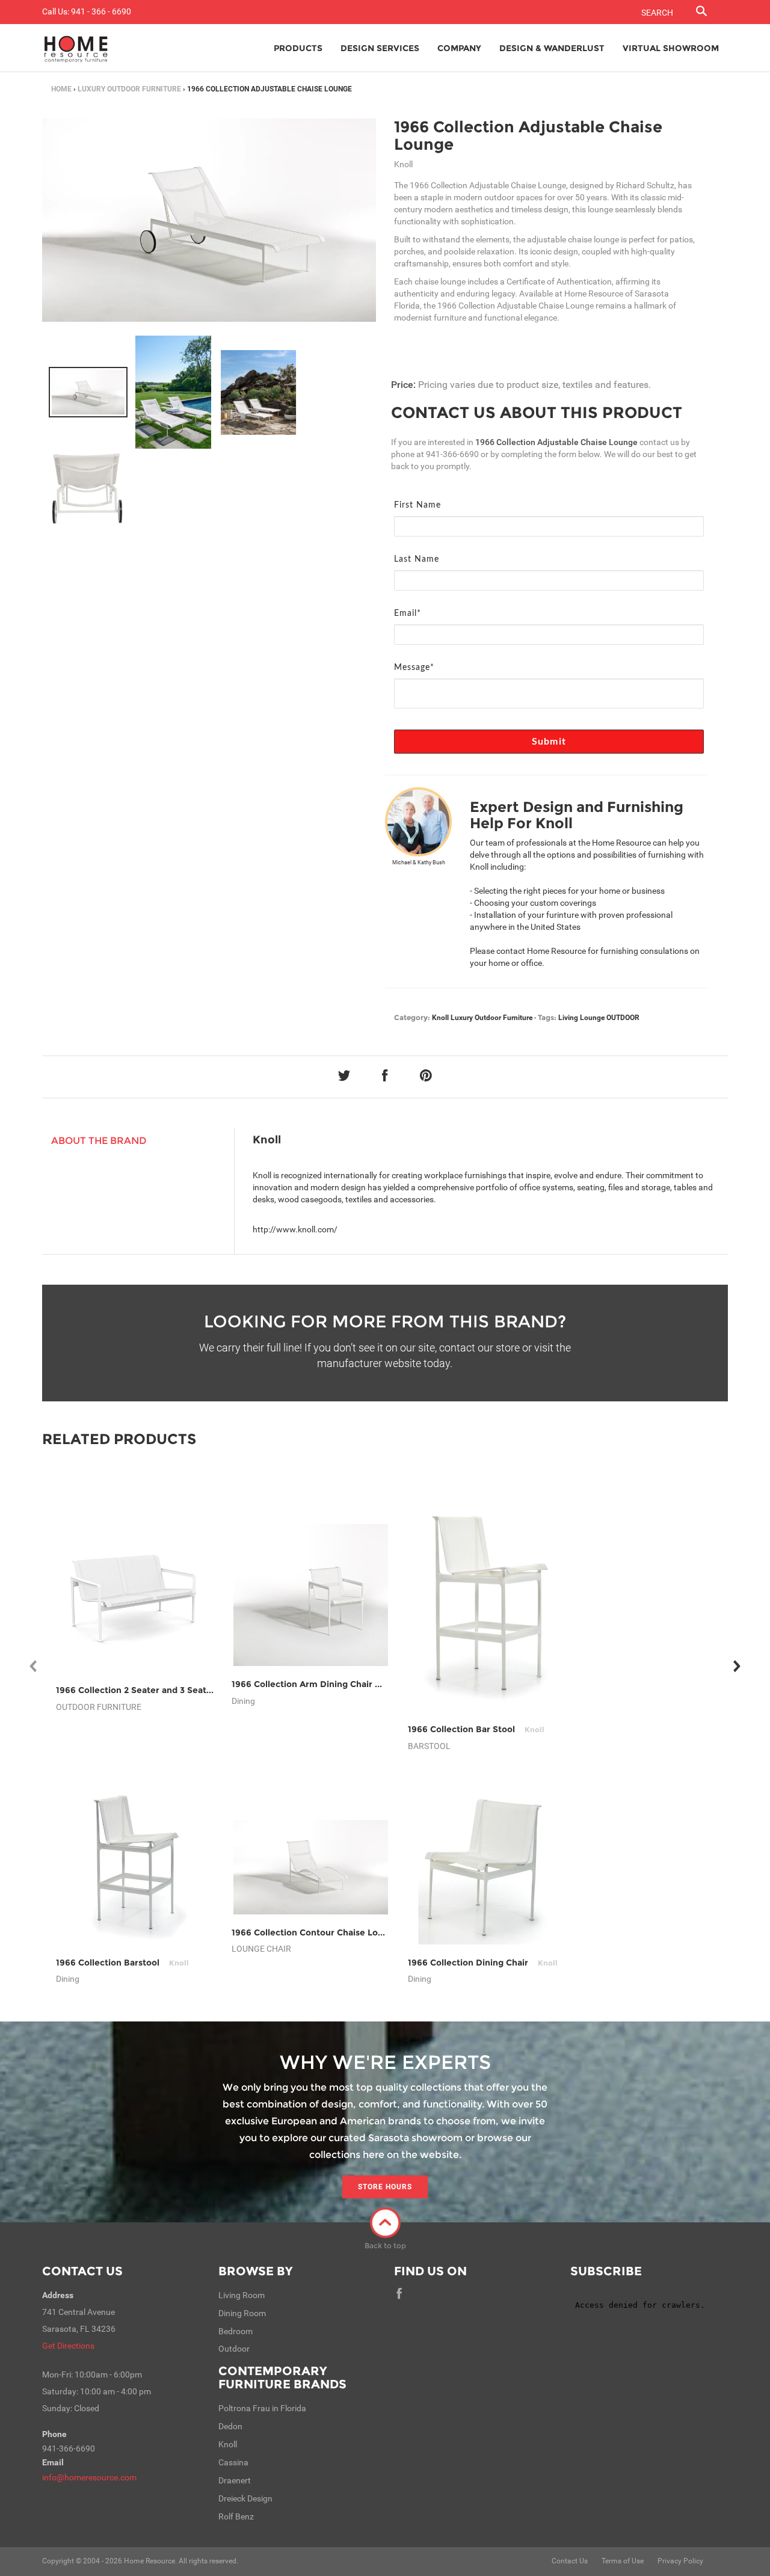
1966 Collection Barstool (122, 1963)
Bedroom (236, 2331)
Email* (408, 613)
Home (61, 89)
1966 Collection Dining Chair (483, 1963)
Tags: (547, 1017)
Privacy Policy (680, 2561)
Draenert (235, 2480)
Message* (414, 668)
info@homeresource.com (89, 2477)
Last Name (417, 559)
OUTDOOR (623, 1018)
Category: (412, 1017)
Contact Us (82, 2271)
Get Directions (68, 2346)
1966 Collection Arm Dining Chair (317, 1684)
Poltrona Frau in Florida (262, 2408)
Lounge (592, 1018)
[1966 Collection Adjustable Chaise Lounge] (88, 392)
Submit (549, 742)
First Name (417, 505)
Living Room (242, 2295)
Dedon (230, 2426)
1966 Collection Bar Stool (476, 1729)
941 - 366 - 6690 (101, 11)
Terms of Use (623, 2561)
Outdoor (234, 2349)
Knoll (440, 1018)
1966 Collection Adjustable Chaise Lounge (528, 136)
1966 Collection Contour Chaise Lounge (330, 1932)
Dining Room (242, 2313)
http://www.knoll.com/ (295, 1229)
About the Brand (99, 1141)
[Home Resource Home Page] (76, 48)
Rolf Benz (236, 2516)
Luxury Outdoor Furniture (129, 89)
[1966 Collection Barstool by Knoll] (135, 1867)
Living (568, 1018)
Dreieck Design (245, 2498)
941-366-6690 (452, 454)
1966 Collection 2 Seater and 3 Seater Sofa (161, 1690)
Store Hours (385, 2187)
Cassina (233, 2462)
